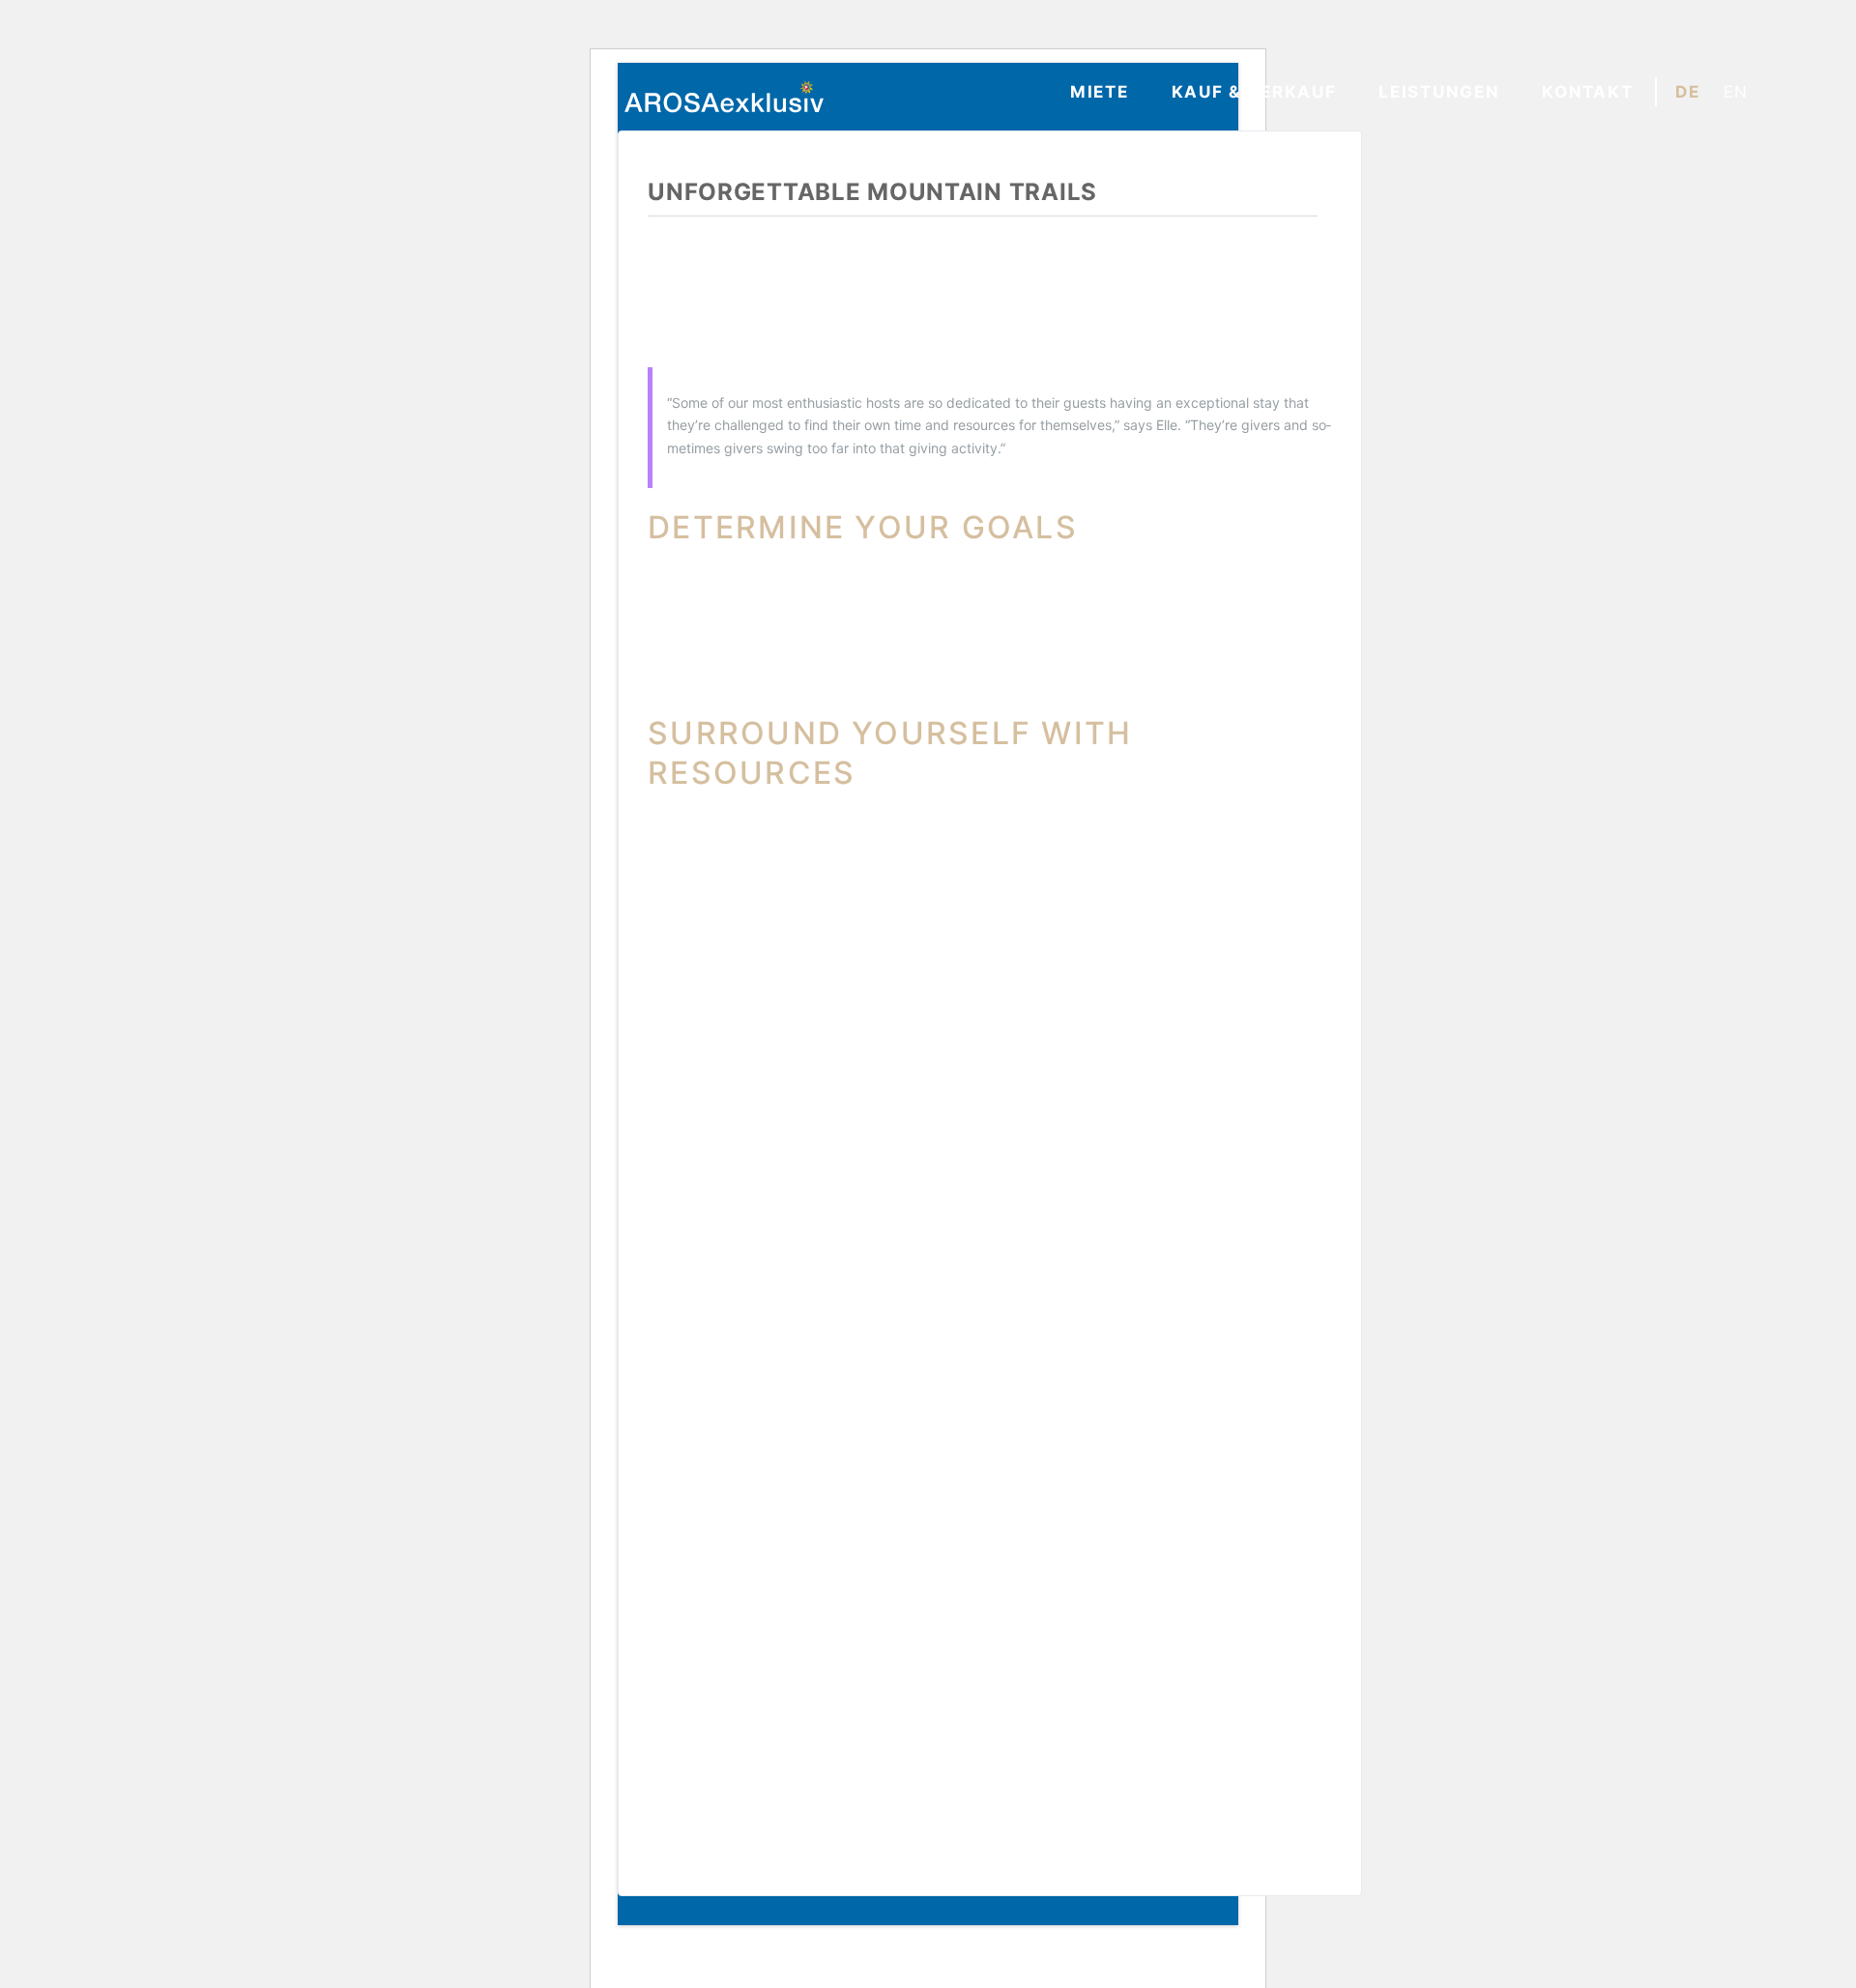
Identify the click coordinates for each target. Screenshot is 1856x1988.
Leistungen (1439, 92)
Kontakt (1587, 92)
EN (1736, 92)
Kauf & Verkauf (1254, 92)
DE (1687, 92)
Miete (1100, 92)
